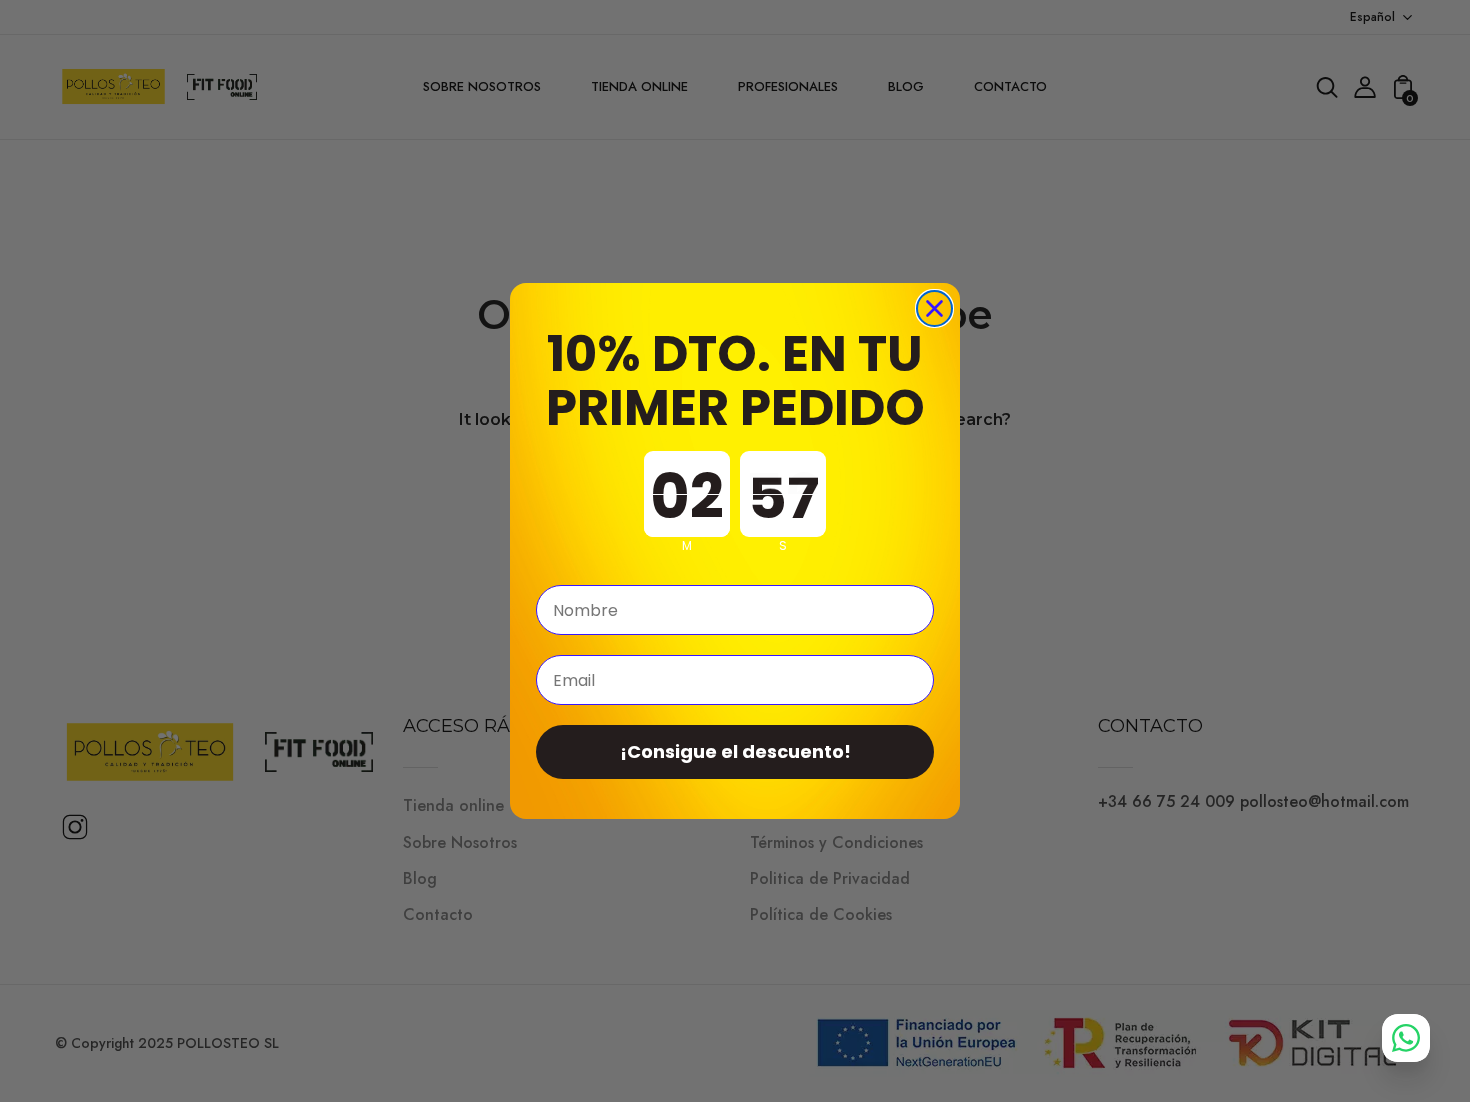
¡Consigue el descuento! (735, 751)
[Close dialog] (934, 308)
